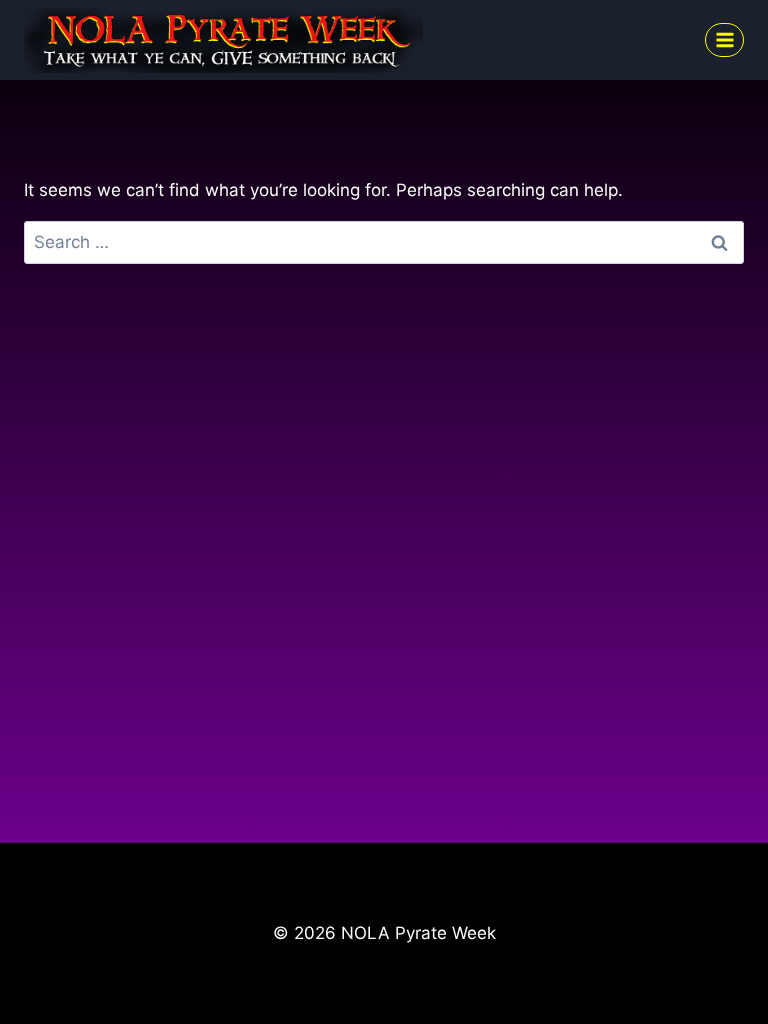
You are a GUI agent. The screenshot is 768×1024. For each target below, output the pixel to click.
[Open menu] (724, 39)
